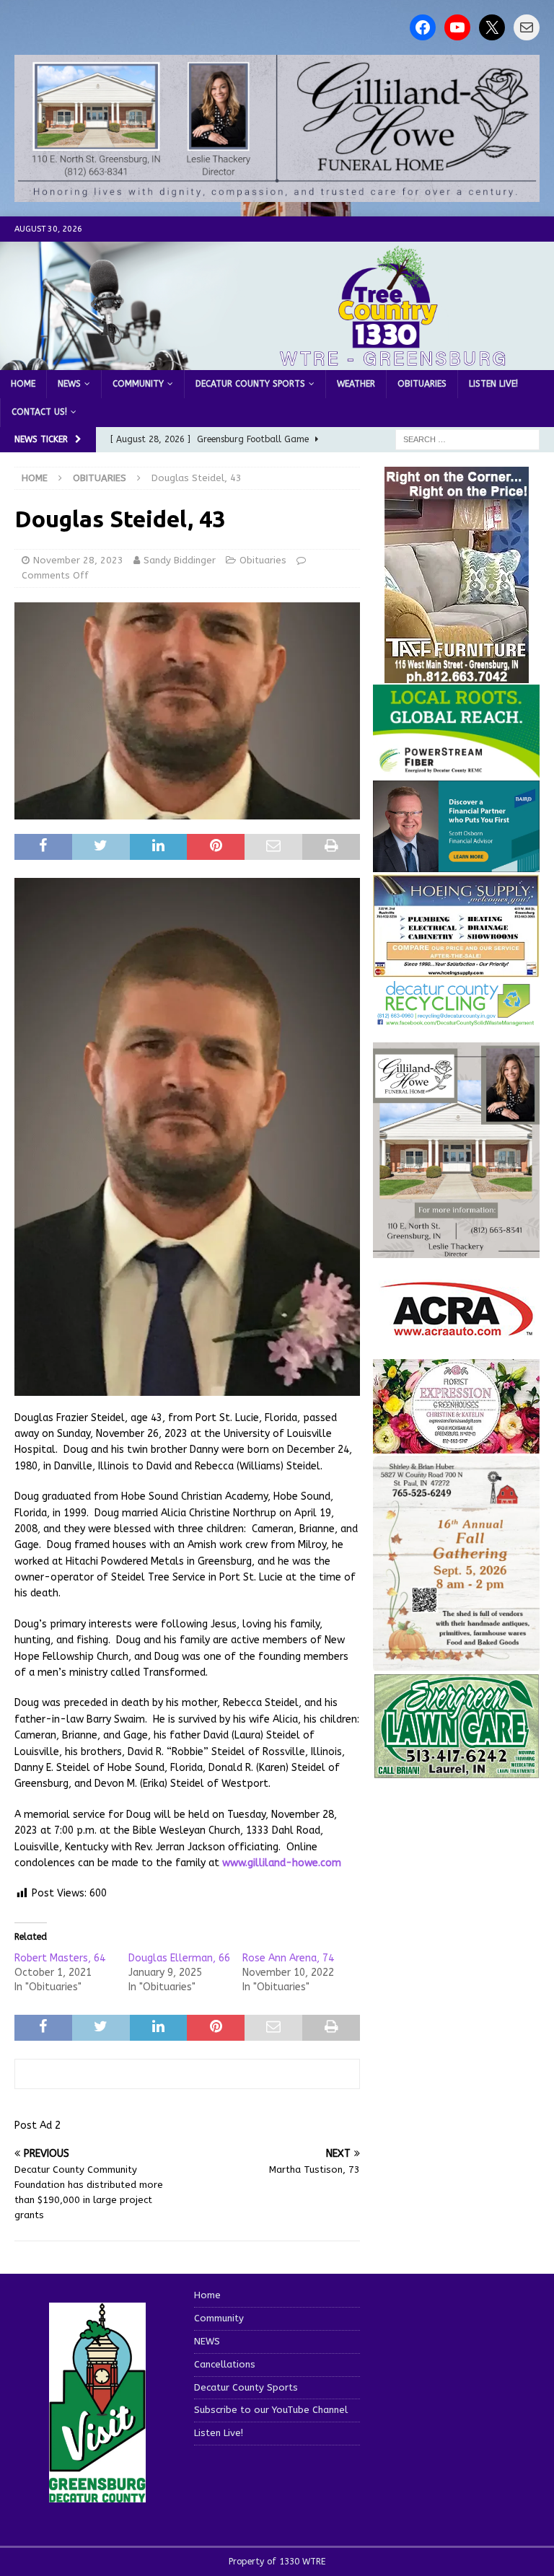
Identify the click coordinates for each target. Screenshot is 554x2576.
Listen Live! (493, 384)
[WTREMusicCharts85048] (456, 1445)
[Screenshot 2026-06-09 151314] (456, 1018)
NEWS (69, 384)
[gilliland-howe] (456, 1249)
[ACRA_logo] (457, 1328)
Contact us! (39, 412)
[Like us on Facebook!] (423, 27)
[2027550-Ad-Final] (456, 864)
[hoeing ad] (456, 970)
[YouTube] (457, 27)
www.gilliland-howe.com (282, 1863)
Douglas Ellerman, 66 (179, 1958)
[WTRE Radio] (277, 362)
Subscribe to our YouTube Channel (271, 2410)
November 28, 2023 (78, 560)
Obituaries (422, 384)
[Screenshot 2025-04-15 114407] (456, 1771)
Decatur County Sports (250, 384)
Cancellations (225, 2364)
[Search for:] (467, 439)
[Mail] (527, 27)
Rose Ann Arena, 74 (288, 1958)
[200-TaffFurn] (457, 674)
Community (138, 384)
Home (23, 384)
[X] (492, 27)
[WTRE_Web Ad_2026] (456, 771)
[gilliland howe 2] (277, 194)
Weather (356, 384)
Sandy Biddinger (180, 560)
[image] (456, 1662)
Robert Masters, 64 (60, 1958)
